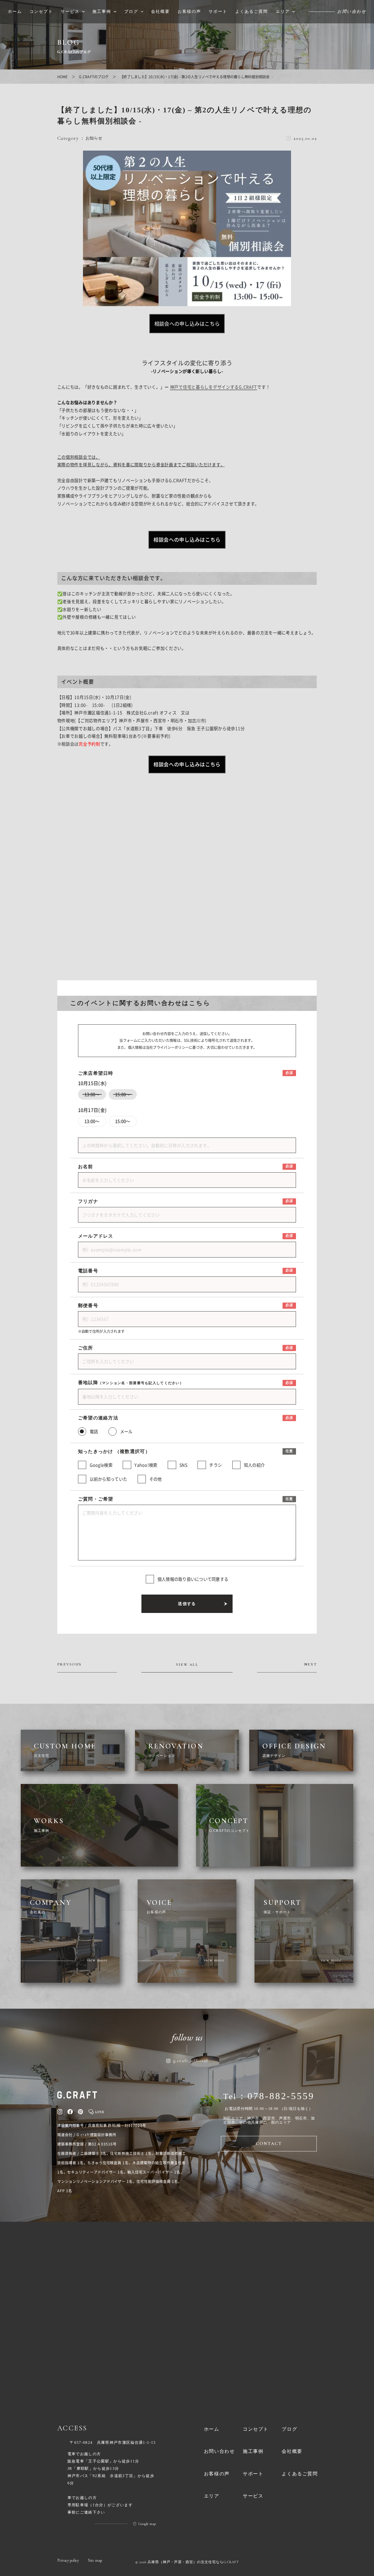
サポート (253, 2474)
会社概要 (292, 2451)
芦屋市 (285, 2118)
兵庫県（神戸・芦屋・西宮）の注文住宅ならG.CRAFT (193, 2562)
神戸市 (253, 2118)
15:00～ (123, 1121)
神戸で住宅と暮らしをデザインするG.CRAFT (214, 387)
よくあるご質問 (300, 2474)
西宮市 (269, 2118)
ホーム (212, 2429)
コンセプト (256, 2429)
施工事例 (253, 2451)
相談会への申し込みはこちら (187, 323)
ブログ (289, 2429)
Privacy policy (68, 2560)
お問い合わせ (219, 2451)
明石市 (301, 2118)
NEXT (310, 1665)
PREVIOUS (69, 1665)
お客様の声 (217, 2474)
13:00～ (92, 1121)
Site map (95, 2560)
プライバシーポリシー (171, 1047)
